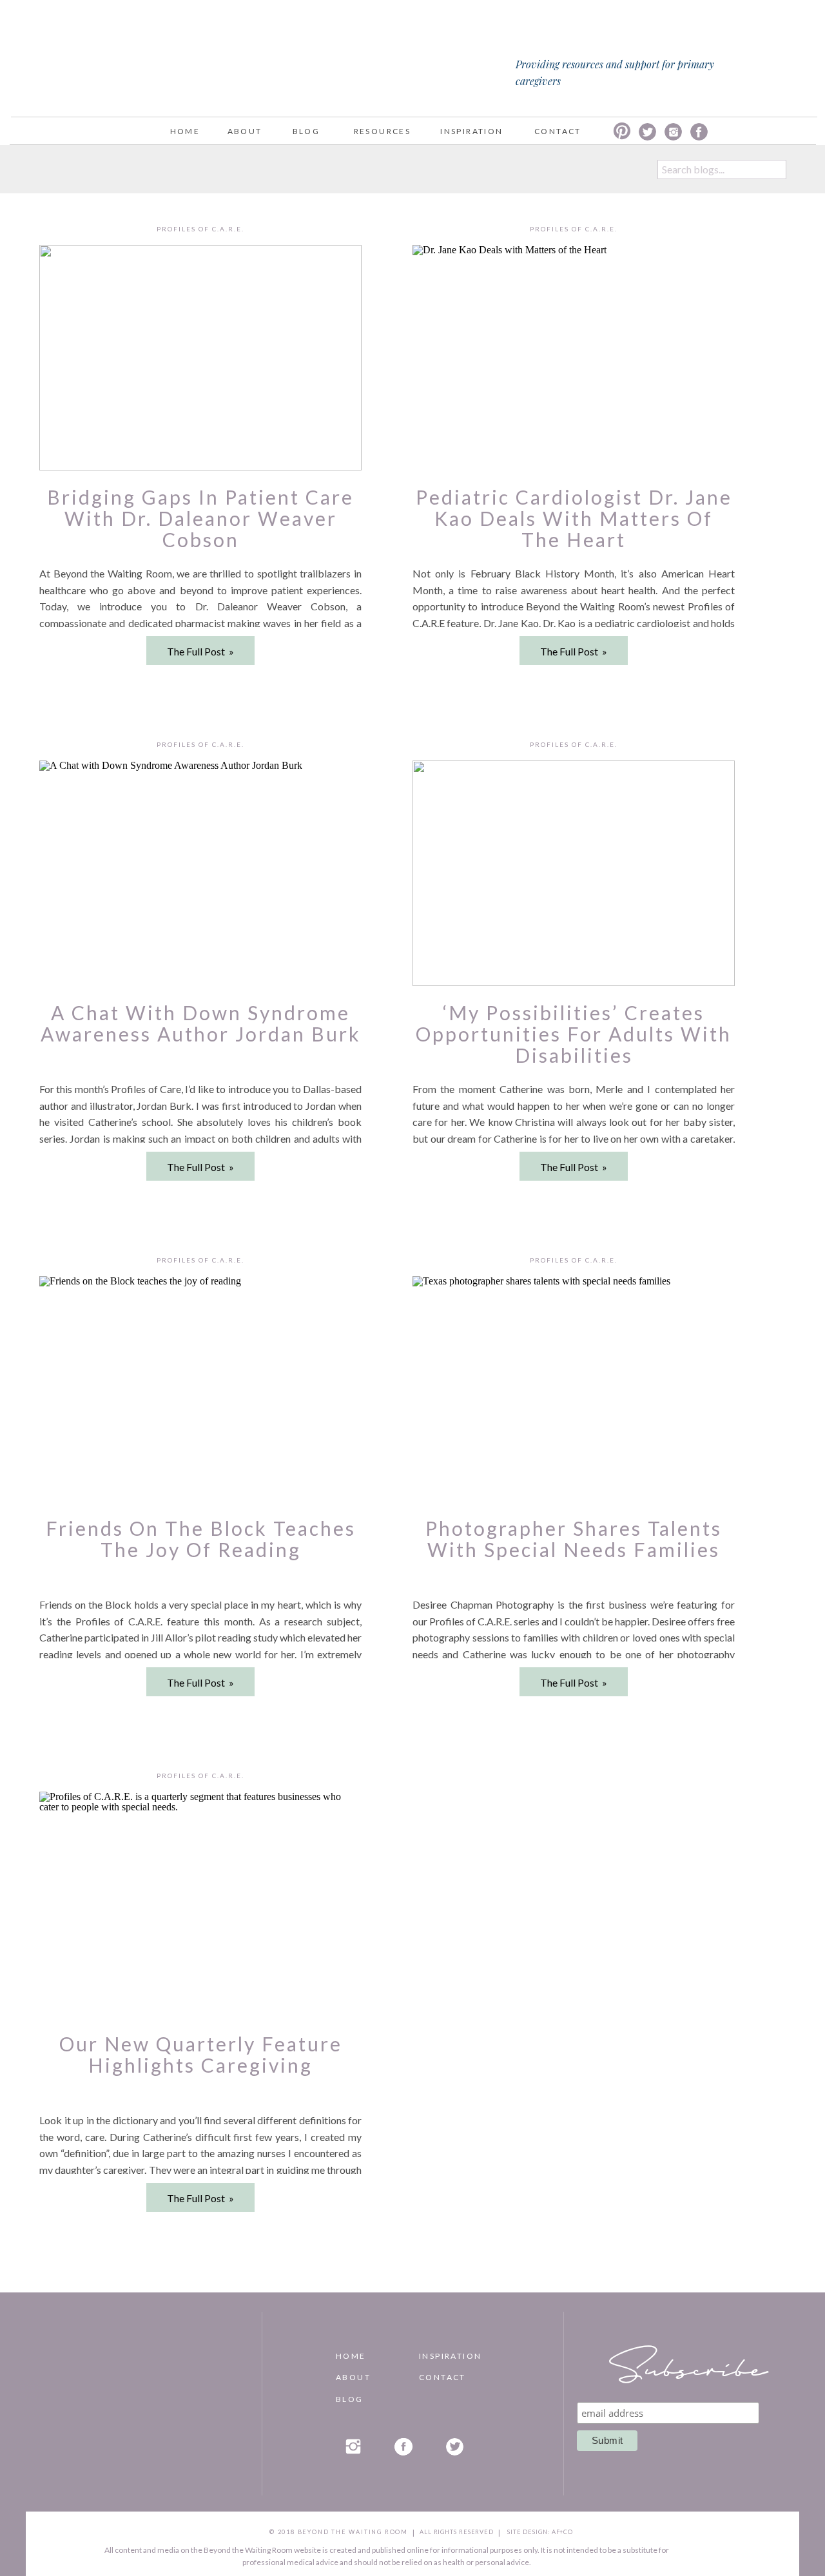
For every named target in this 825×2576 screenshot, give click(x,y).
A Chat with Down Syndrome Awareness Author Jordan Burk (201, 1023)
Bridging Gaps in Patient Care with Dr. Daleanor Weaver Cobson (200, 518)
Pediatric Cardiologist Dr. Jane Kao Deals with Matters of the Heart (574, 518)
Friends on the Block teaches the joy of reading (201, 1539)
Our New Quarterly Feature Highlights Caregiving (201, 2054)
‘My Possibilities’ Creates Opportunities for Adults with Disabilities (574, 1034)
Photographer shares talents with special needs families (574, 1539)
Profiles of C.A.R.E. (200, 229)
